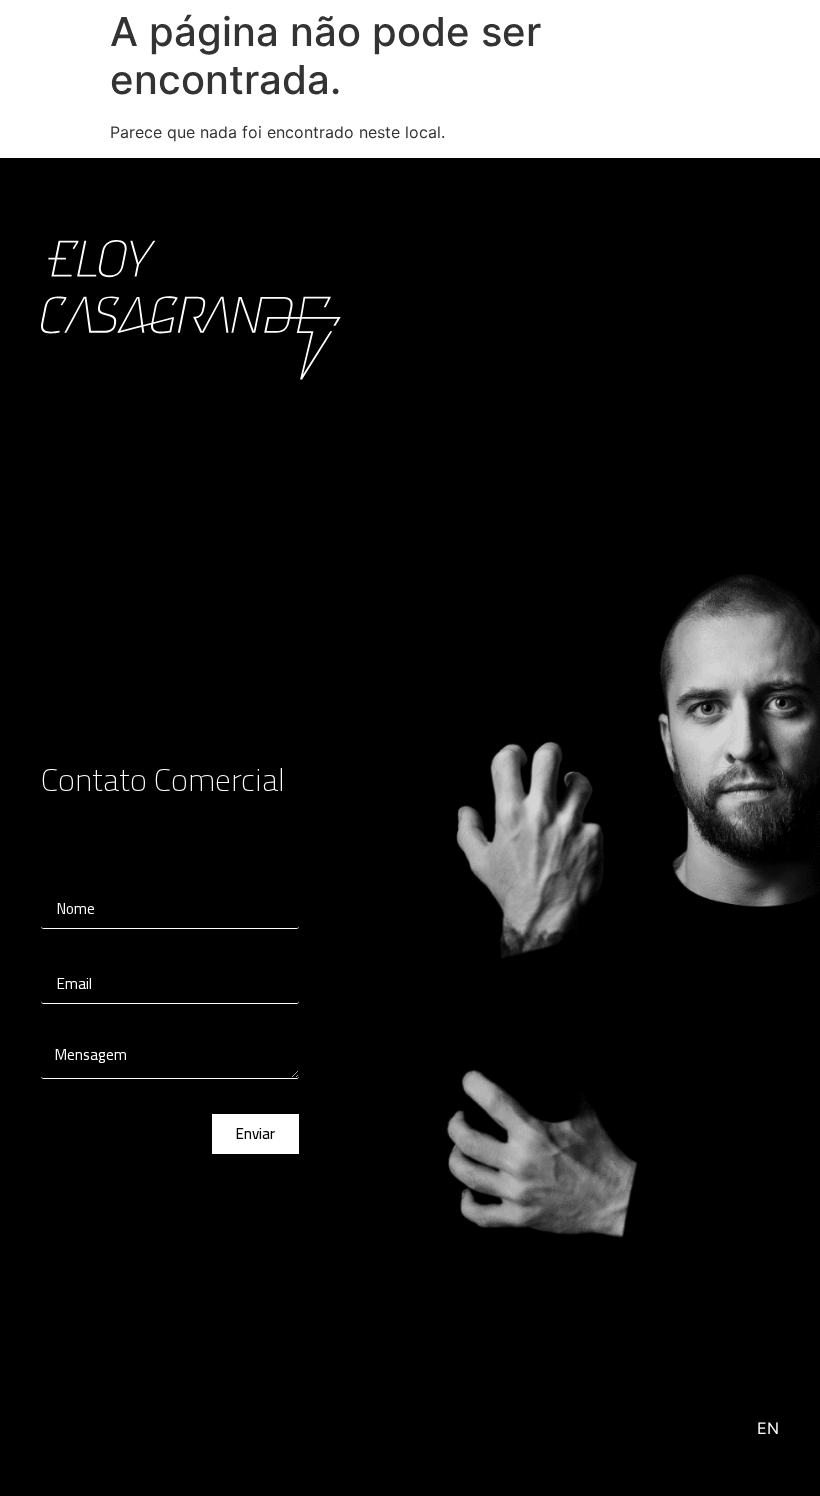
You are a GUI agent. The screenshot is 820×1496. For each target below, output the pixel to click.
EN (768, 1428)
